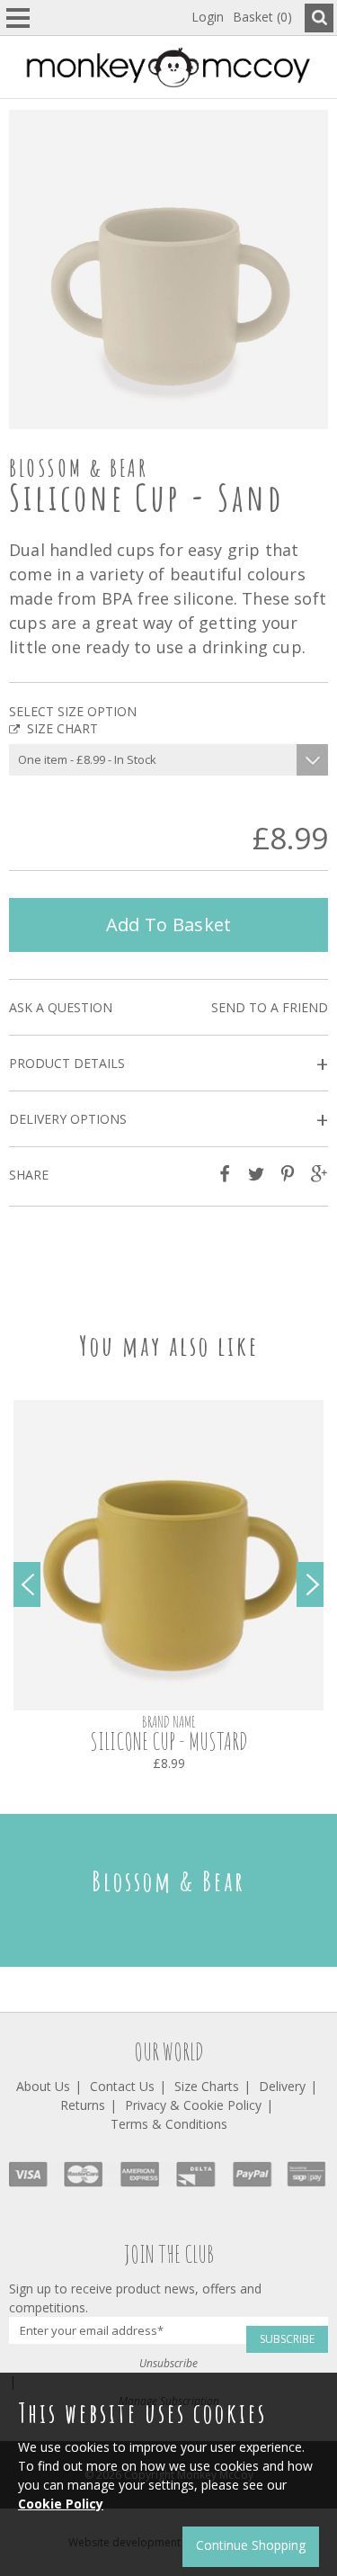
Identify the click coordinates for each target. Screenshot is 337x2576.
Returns (83, 2105)
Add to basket (169, 924)
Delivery (282, 2086)
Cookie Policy (61, 2504)
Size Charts (207, 2086)
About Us (43, 2086)
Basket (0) (262, 17)
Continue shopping (251, 2545)
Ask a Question (61, 1007)
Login (208, 17)
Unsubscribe (168, 2363)
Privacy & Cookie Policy (193, 2105)
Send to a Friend (270, 1007)
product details (168, 1064)
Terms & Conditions (169, 2124)
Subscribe (287, 2339)
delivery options (168, 1120)
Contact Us (122, 2086)
